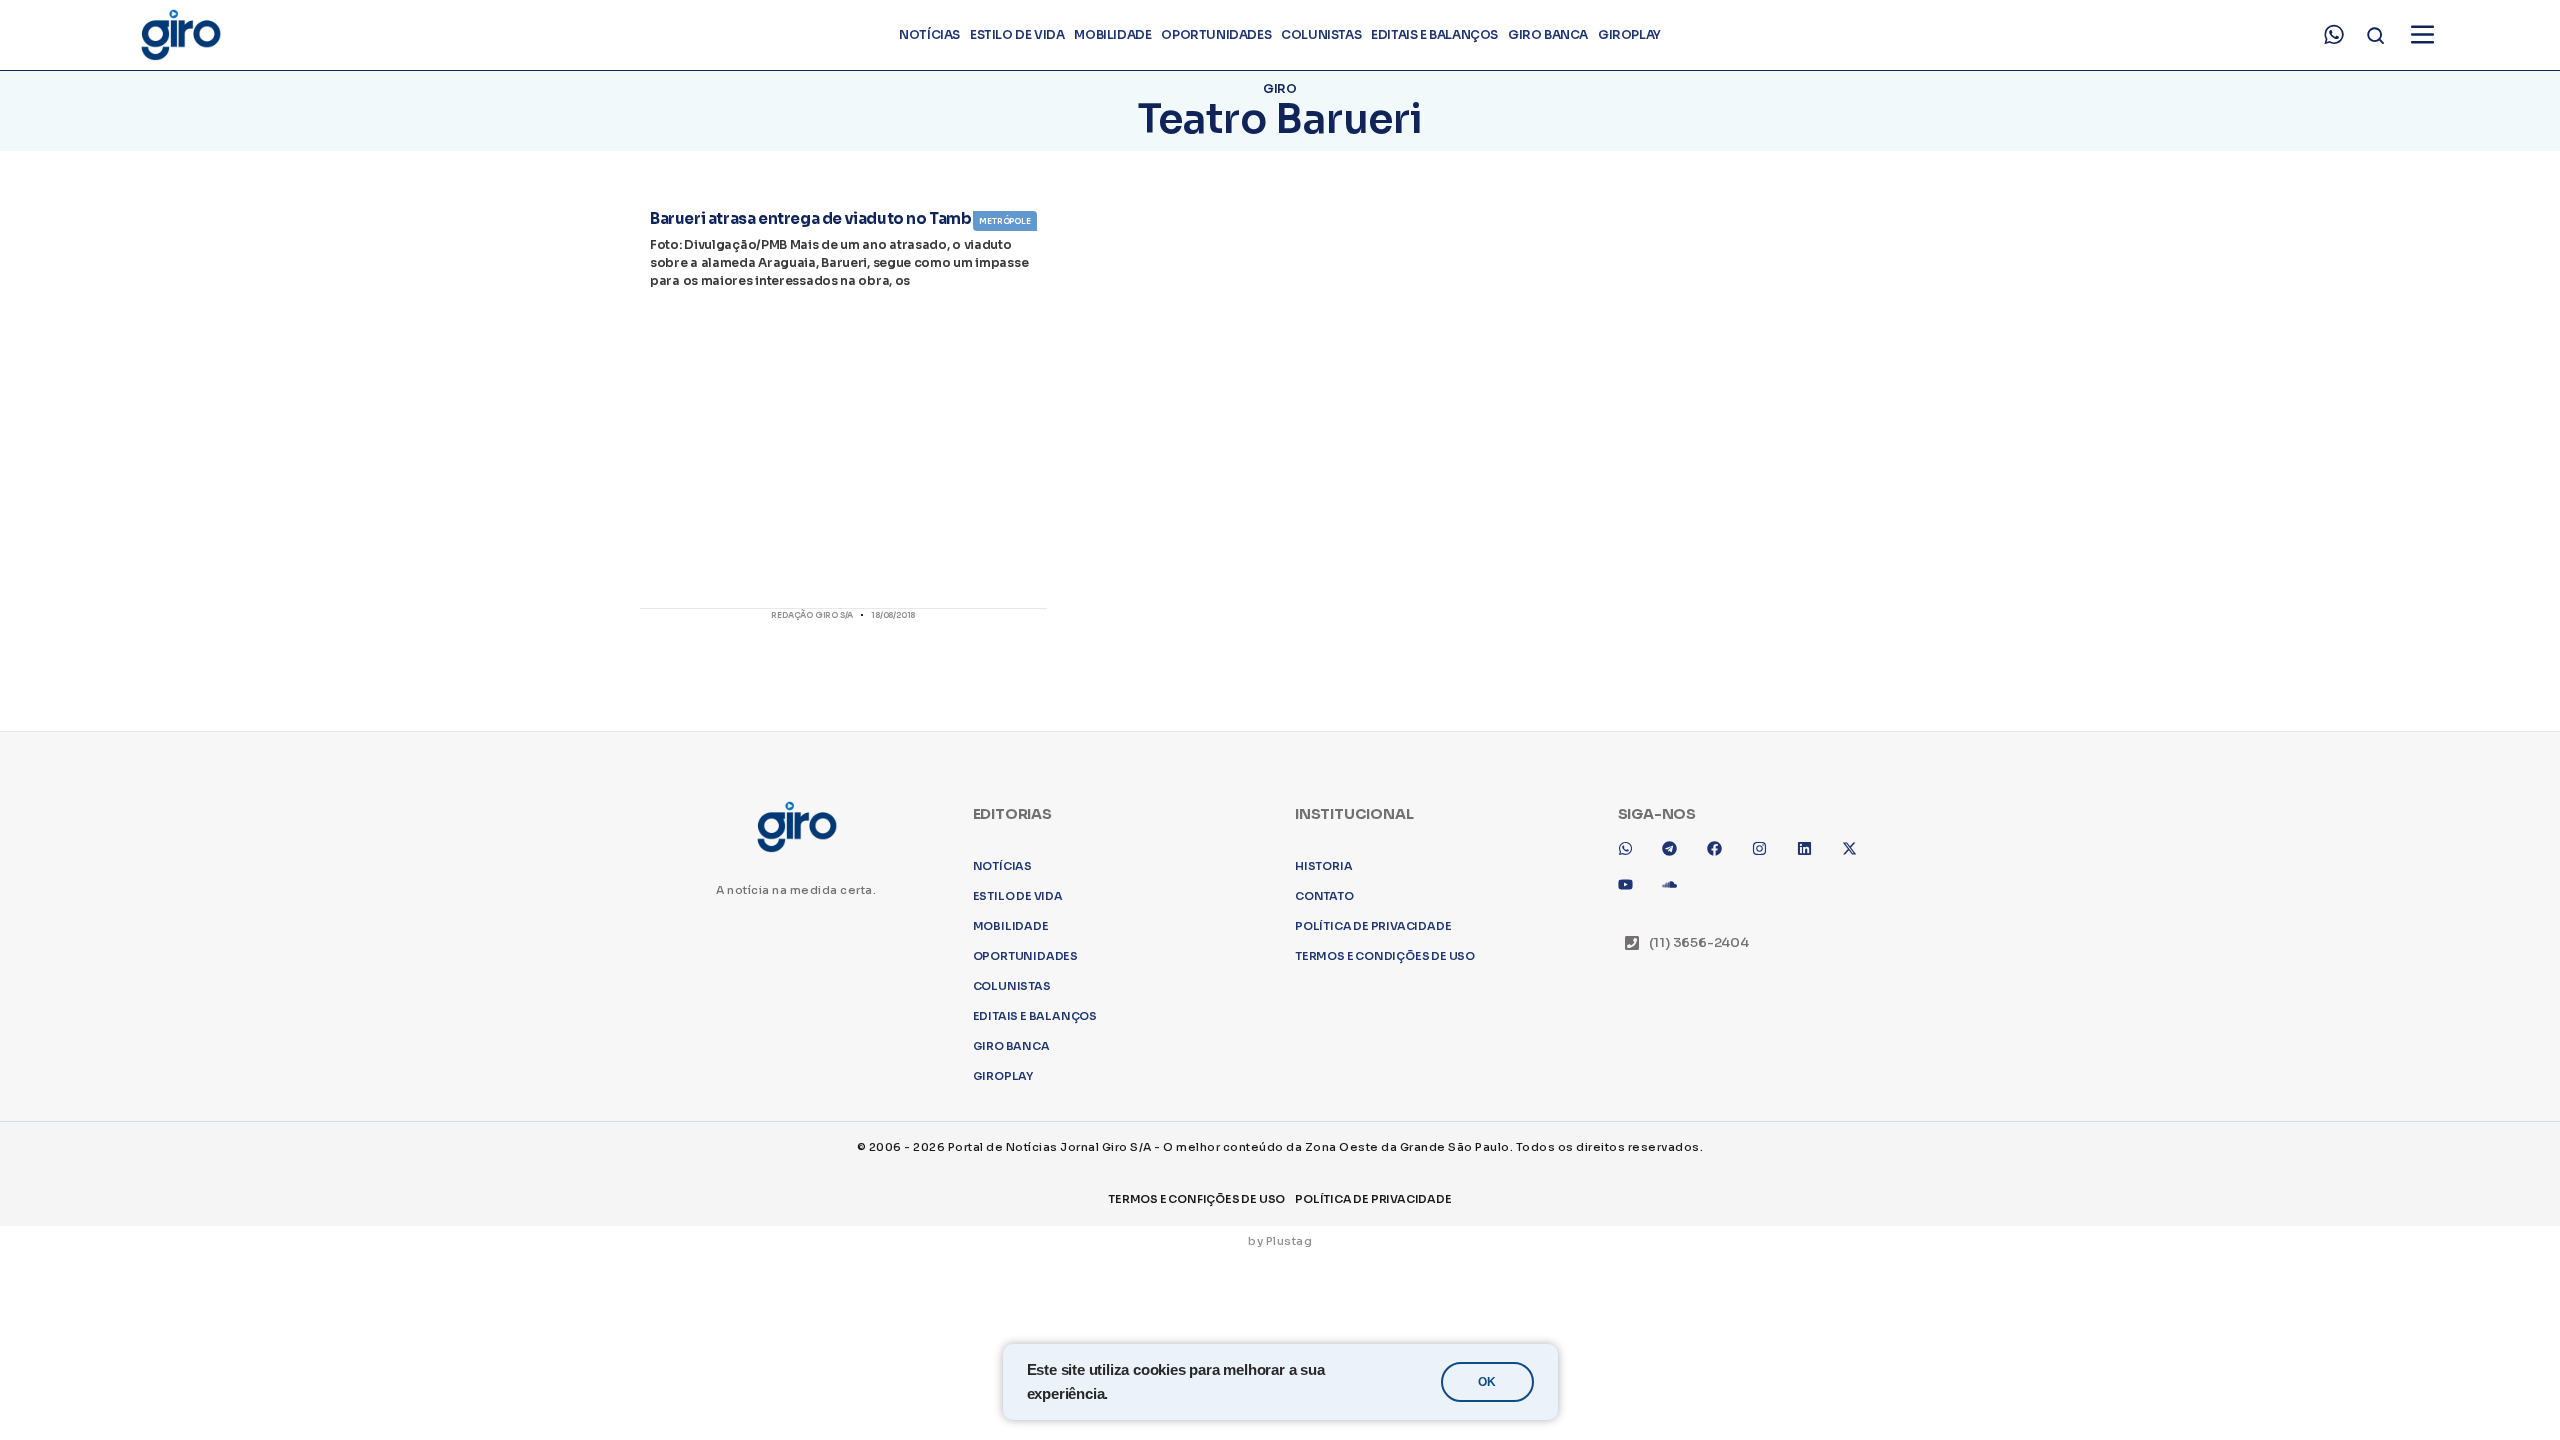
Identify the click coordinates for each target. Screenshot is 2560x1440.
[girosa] (1857, 1136)
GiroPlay (1629, 34)
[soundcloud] (1677, 1172)
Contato (1324, 1176)
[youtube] (1633, 1172)
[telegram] (1677, 1136)
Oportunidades (1216, 34)
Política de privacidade (1373, 1206)
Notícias (929, 34)
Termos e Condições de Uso (1385, 1236)
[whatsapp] (2334, 35)
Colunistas (1321, 34)
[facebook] (1722, 1136)
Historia (1323, 1146)
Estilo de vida (1017, 34)
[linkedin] (1812, 1136)
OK (1487, 1382)
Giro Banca (1548, 34)
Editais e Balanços (1434, 34)
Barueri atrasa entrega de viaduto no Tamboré (824, 218)
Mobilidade (1112, 34)
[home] (180, 35)
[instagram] (1767, 1136)
